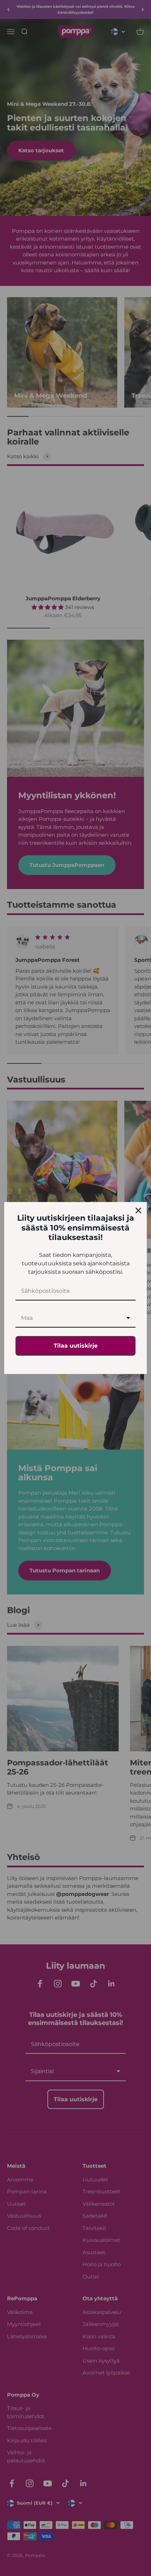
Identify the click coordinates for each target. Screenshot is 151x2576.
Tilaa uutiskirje (76, 1346)
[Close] (138, 1210)
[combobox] (75, 1318)
